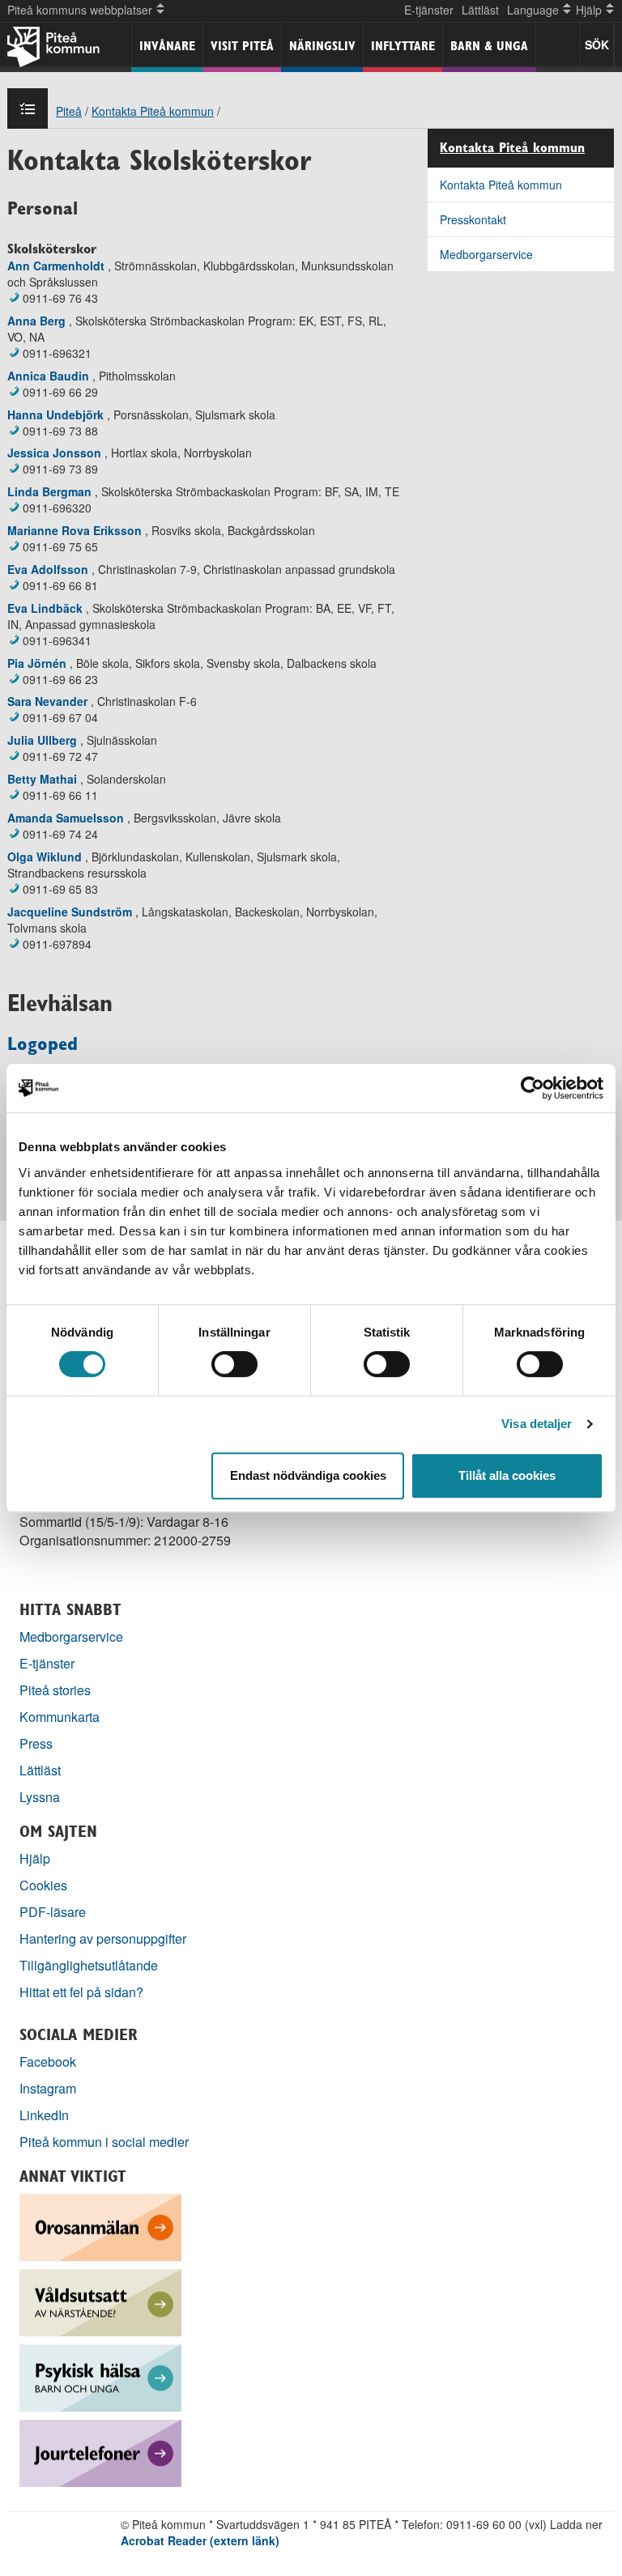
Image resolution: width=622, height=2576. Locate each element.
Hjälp (35, 1858)
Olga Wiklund (45, 857)
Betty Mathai (42, 779)
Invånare (167, 46)
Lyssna (40, 1797)
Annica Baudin (48, 376)
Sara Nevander (47, 701)
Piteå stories (55, 1690)
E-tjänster (429, 10)
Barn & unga (489, 46)
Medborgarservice (486, 254)
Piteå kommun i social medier (104, 2142)
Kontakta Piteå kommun (153, 111)
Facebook (48, 2062)
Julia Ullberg (42, 740)
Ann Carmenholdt (56, 266)
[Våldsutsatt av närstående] (100, 2301)
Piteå (69, 111)
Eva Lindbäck (45, 608)
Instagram (48, 2088)
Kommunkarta (60, 1717)
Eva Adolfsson (48, 569)
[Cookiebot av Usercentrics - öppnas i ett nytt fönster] (533, 1088)
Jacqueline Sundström (70, 912)
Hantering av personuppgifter (103, 1938)
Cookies (43, 1885)
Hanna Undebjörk (55, 414)
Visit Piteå (242, 46)
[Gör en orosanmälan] (100, 2226)
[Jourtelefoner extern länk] (100, 2452)
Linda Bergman (49, 491)
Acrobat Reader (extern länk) (200, 2540)
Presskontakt (473, 219)
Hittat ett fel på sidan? (81, 1992)
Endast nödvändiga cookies (308, 1475)
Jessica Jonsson (54, 453)
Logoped (43, 1044)
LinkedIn (44, 2115)
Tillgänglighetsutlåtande (89, 1965)
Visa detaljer (537, 1424)
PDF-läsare (53, 1912)
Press (36, 1743)
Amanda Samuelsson (66, 818)
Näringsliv (322, 46)
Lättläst (480, 10)
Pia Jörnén (37, 663)
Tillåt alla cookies (507, 1475)
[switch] (234, 1364)
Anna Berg (36, 321)
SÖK (597, 45)
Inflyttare (403, 46)
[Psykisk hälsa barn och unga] (100, 2376)
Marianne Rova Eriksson (75, 530)
